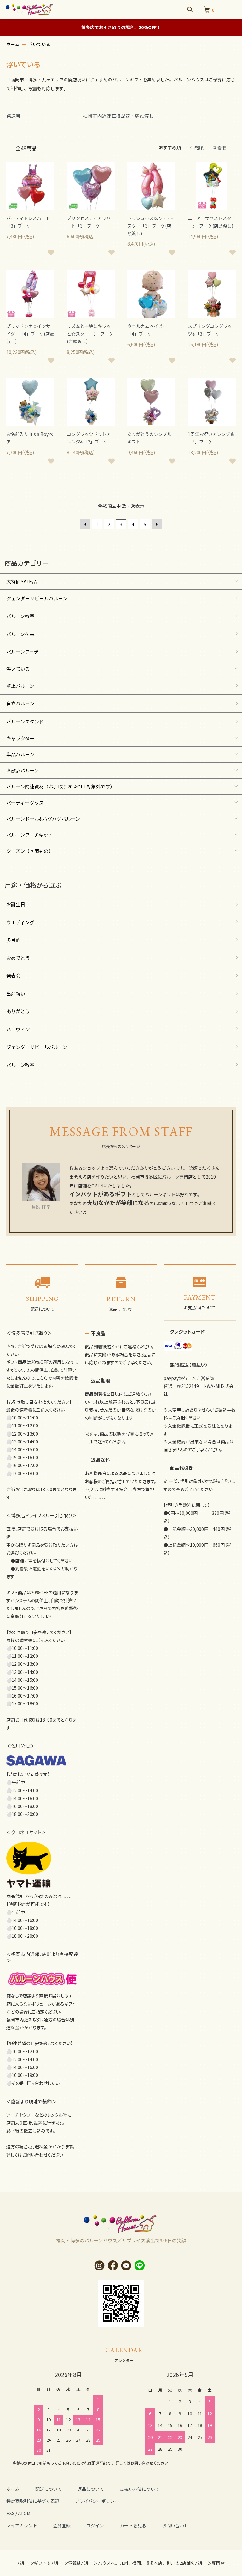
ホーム (13, 44)
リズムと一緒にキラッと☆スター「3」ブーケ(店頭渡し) (90, 334)
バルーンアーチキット (30, 835)
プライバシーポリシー (97, 2501)
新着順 (220, 147)
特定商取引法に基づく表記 (33, 2501)
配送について (49, 2489)
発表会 (13, 976)
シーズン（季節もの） (30, 851)
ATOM (24, 2513)
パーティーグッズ (25, 803)
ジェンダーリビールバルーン (37, 598)
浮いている (39, 44)
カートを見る (133, 2525)
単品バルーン (20, 754)
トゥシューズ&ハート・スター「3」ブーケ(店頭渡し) (151, 226)
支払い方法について (140, 2489)
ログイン (95, 2525)
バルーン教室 (20, 616)
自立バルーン (20, 703)
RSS (10, 2513)
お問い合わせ (175, 2525)
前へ (85, 524)
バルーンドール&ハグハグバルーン (43, 819)
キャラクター (20, 738)
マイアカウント (22, 2525)
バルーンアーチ (23, 652)
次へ (157, 524)
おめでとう (18, 958)
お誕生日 (16, 904)
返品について (91, 2489)
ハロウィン (18, 1029)
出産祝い (16, 994)
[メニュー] (228, 9)
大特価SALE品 (21, 581)
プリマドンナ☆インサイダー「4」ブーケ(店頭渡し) (30, 334)
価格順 (197, 147)
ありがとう (18, 1011)
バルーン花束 (20, 634)
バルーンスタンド (25, 721)
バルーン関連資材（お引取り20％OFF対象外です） (60, 786)
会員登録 (62, 2525)
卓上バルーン (20, 686)
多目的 (13, 940)
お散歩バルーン (23, 770)
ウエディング (20, 922)
